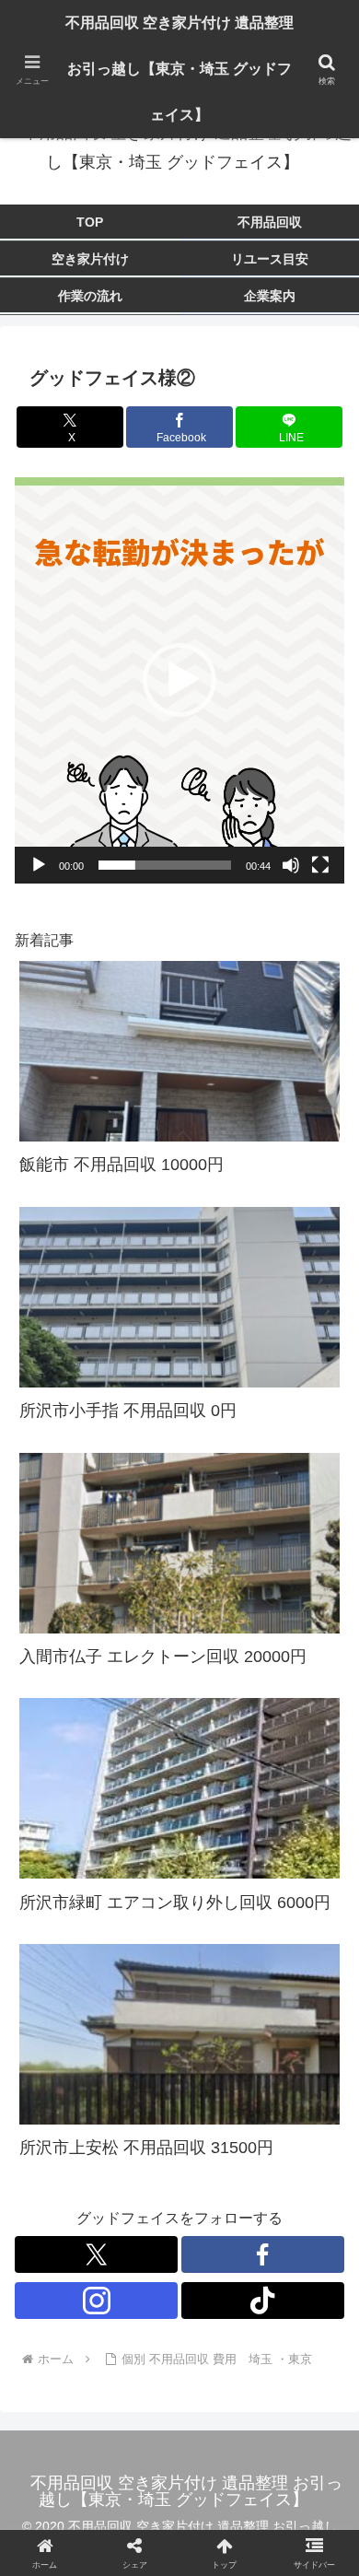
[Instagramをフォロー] (96, 2301)
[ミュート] (291, 865)
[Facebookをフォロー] (263, 2254)
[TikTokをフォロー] (263, 2301)
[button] (179, 680)
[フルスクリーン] (320, 865)
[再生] (39, 865)
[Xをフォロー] (96, 2254)
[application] (179, 680)
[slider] (165, 865)
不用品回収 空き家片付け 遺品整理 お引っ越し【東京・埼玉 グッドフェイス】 (179, 69)
